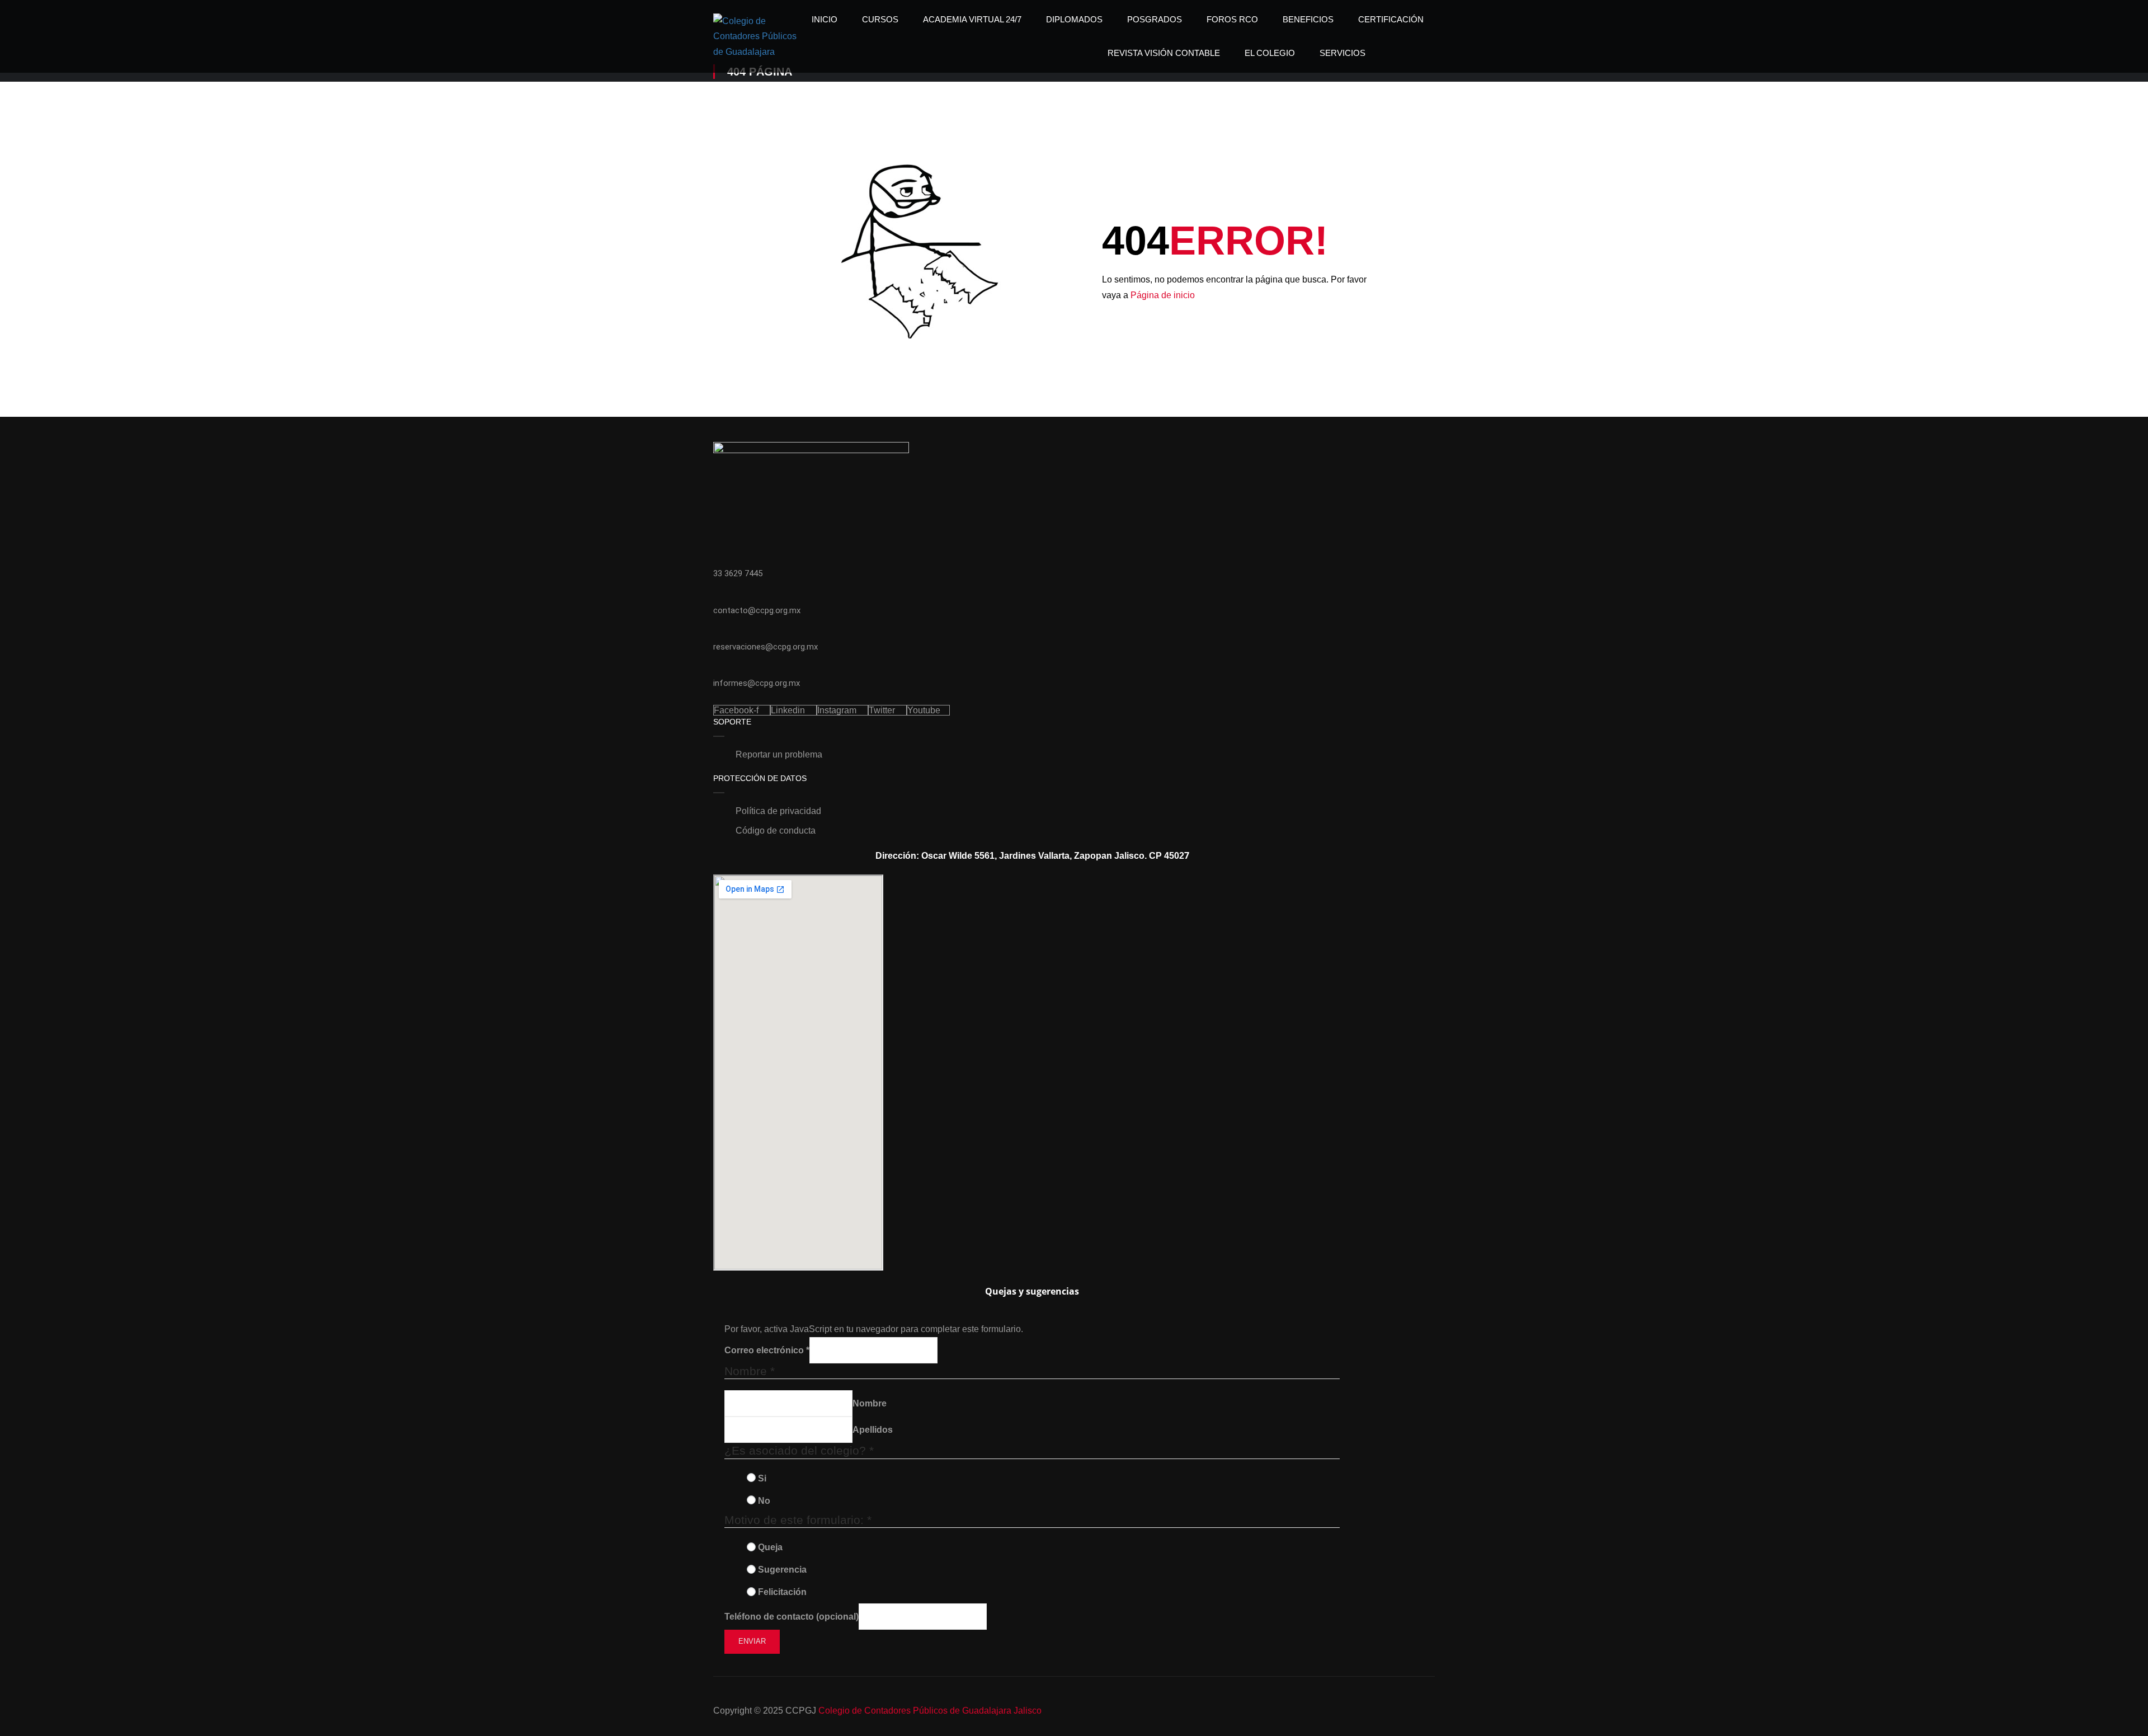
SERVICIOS (1342, 53)
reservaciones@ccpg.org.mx (766, 647)
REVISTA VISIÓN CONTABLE (1164, 53)
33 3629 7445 (738, 573)
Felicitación (782, 1592)
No (764, 1501)
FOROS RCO (1232, 19)
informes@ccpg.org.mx (757, 683)
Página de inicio (1163, 295)
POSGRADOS (1155, 19)
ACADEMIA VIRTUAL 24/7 (972, 19)
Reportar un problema (779, 754)
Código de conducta (776, 831)
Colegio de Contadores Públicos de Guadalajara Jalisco (930, 1711)
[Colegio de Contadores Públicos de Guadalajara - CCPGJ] (756, 36)
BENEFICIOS (1308, 19)
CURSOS (880, 19)
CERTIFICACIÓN (1391, 19)
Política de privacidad (778, 811)
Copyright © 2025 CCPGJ (765, 1711)
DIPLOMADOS (1074, 19)
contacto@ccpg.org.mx (757, 610)
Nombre (870, 1403)
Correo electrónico (767, 1350)
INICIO (825, 19)
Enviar (752, 1641)
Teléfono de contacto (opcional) (792, 1617)
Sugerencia (782, 1570)
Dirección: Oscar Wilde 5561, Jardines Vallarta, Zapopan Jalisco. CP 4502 (1030, 856)
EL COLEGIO (1270, 53)
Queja (770, 1547)
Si (762, 1478)
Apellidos (873, 1430)
